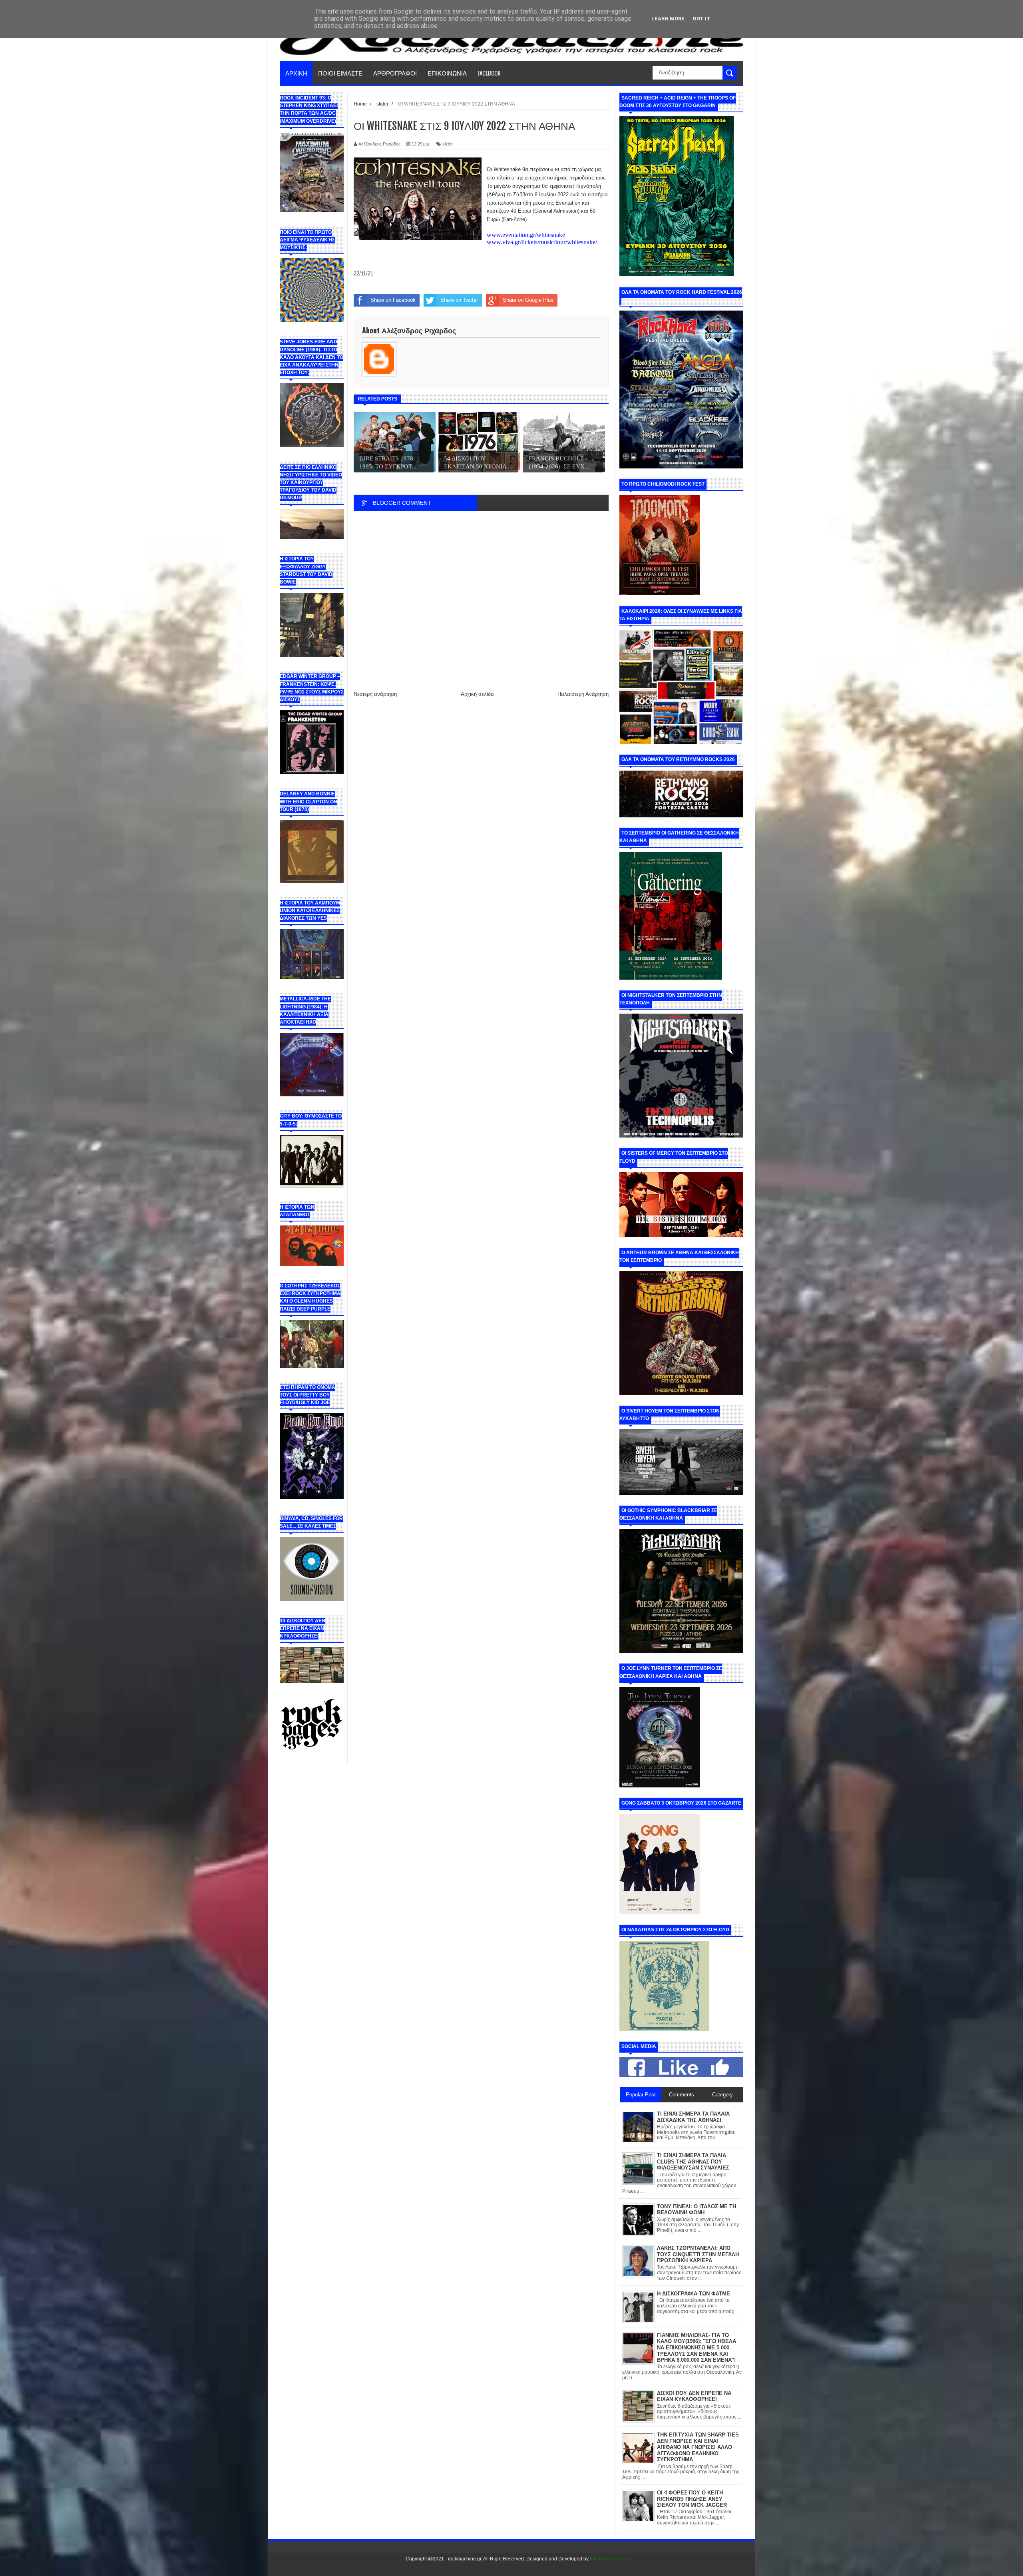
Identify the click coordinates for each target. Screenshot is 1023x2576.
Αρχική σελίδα (477, 694)
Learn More (668, 19)
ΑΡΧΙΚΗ (296, 73)
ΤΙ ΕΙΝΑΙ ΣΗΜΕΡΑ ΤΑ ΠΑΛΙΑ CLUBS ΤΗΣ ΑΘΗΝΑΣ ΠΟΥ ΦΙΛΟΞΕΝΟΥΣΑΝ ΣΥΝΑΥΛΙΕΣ (693, 2162)
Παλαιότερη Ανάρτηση (583, 694)
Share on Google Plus (528, 300)
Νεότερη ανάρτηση (375, 694)
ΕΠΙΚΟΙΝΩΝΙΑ (447, 73)
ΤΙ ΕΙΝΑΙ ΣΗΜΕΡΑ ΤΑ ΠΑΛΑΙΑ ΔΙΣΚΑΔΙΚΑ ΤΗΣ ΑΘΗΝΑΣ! (693, 2117)
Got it (702, 19)
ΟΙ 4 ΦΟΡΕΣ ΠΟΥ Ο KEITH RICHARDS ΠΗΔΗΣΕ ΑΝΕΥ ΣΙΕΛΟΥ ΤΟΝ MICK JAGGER (692, 2499)
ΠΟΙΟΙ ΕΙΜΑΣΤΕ (340, 73)
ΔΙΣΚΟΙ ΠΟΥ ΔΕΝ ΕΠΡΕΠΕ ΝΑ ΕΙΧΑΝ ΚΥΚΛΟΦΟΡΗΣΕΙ (694, 2396)
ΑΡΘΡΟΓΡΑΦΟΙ (395, 73)
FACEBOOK (489, 73)
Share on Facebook (393, 300)
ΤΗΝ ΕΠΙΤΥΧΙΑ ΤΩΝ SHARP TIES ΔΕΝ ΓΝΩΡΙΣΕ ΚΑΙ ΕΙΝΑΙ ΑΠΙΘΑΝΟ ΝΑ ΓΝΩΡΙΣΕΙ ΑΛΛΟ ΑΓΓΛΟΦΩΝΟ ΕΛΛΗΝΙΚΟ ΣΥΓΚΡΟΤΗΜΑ (698, 2447)
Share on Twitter (459, 300)
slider (448, 144)
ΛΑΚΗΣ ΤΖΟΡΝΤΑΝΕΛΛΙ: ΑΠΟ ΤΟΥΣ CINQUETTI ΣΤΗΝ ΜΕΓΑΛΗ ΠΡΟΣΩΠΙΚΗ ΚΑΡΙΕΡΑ (698, 2254)
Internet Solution (608, 2559)
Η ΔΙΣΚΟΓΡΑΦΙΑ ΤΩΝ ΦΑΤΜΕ (694, 2294)
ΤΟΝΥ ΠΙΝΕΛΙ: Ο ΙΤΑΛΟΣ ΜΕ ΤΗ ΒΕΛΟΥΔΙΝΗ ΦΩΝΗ (697, 2210)
